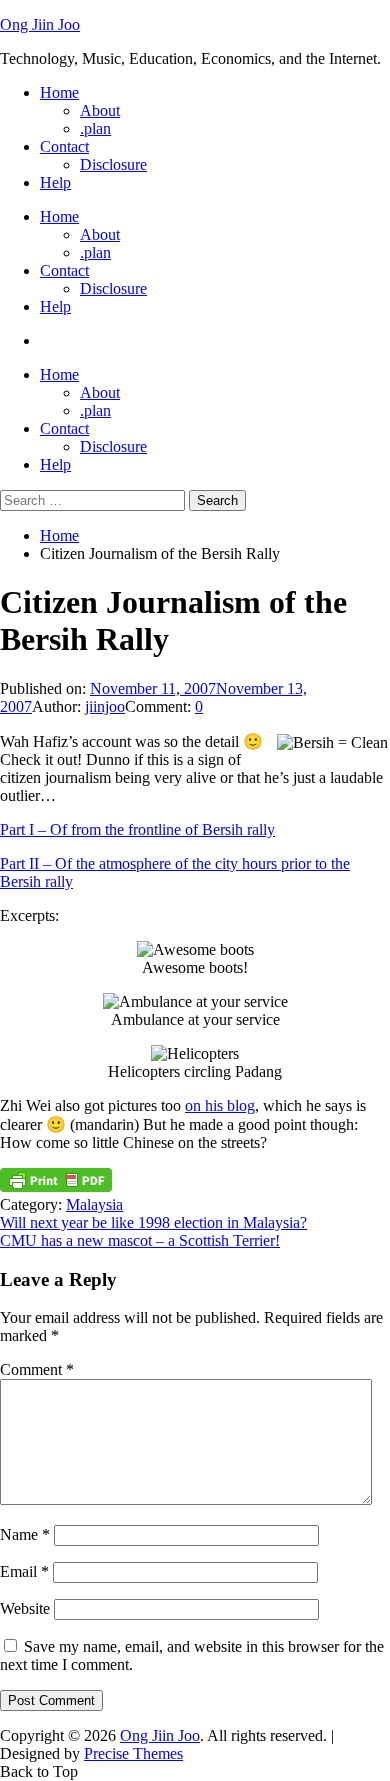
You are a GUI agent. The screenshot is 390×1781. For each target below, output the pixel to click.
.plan (95, 128)
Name (25, 1534)
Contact (64, 146)
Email (24, 1571)
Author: (58, 706)
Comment (37, 1369)
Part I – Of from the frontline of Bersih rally (137, 829)
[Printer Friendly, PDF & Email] (56, 1186)
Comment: (160, 706)
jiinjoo (105, 706)
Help (55, 182)
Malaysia (94, 1204)
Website (25, 1608)
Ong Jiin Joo (40, 24)
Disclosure (113, 164)
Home (59, 92)
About (100, 110)
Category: (33, 1204)
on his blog (220, 1105)
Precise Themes (133, 1753)
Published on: (45, 688)
